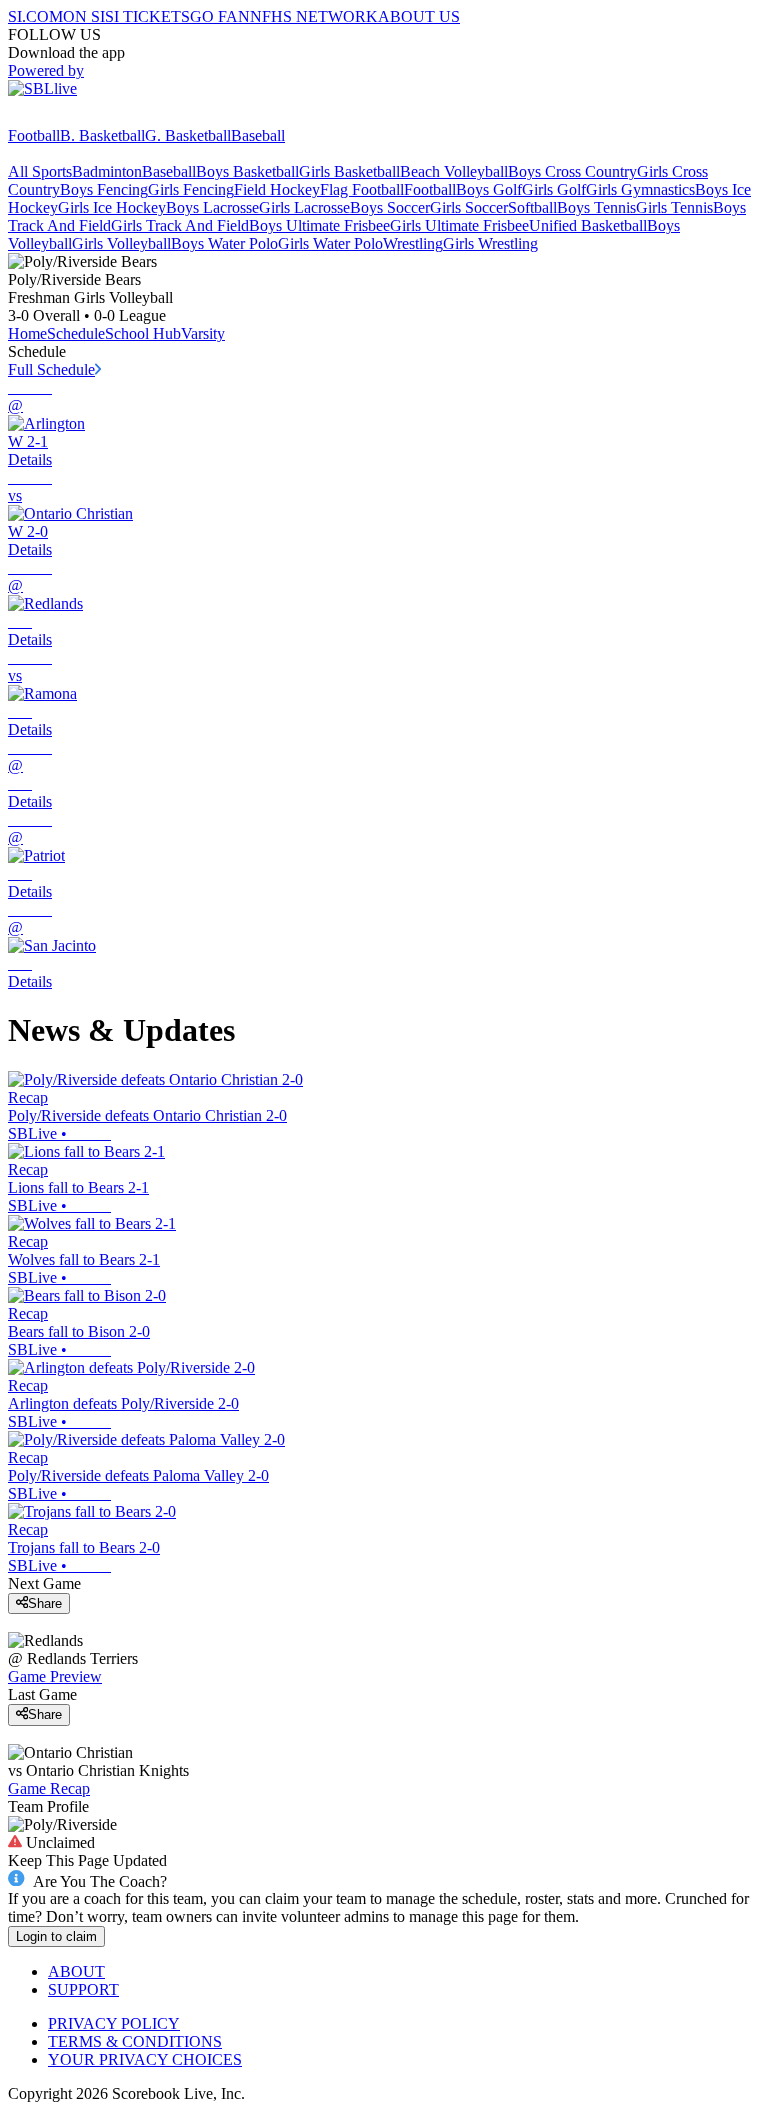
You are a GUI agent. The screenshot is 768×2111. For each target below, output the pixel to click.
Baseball (258, 135)
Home (27, 333)
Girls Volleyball (121, 243)
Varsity (203, 333)
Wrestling (413, 243)
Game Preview (55, 1676)
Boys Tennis (596, 207)
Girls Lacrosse (304, 207)
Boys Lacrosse (212, 207)
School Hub (143, 333)
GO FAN (220, 16)
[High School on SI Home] (85, 117)
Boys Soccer (390, 207)
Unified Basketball (588, 225)
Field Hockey (277, 189)
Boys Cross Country (572, 171)
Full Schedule (51, 369)
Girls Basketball (349, 171)
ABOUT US (419, 16)
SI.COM (35, 16)
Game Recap (49, 1788)
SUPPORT (83, 1989)
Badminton (107, 171)
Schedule (76, 333)
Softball (532, 207)
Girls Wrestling (490, 243)
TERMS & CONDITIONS (135, 2041)
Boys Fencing (104, 189)
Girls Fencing (191, 189)
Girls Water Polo (330, 243)
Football (34, 135)
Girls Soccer (469, 207)
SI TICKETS (147, 16)
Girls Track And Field (180, 225)
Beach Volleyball (454, 171)
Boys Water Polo (224, 243)
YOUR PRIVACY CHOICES (145, 2059)
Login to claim (56, 1936)
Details (30, 459)
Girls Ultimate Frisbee (459, 225)
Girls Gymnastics (640, 189)
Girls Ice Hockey (112, 207)
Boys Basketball (247, 171)
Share (45, 1603)
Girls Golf (554, 189)
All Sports (40, 171)
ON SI (84, 16)
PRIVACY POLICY (114, 2023)
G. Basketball (188, 135)
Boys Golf (489, 189)
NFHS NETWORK (314, 16)
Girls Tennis (674, 207)
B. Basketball (102, 135)
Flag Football (362, 189)
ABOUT (76, 1971)
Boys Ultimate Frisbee (319, 225)
